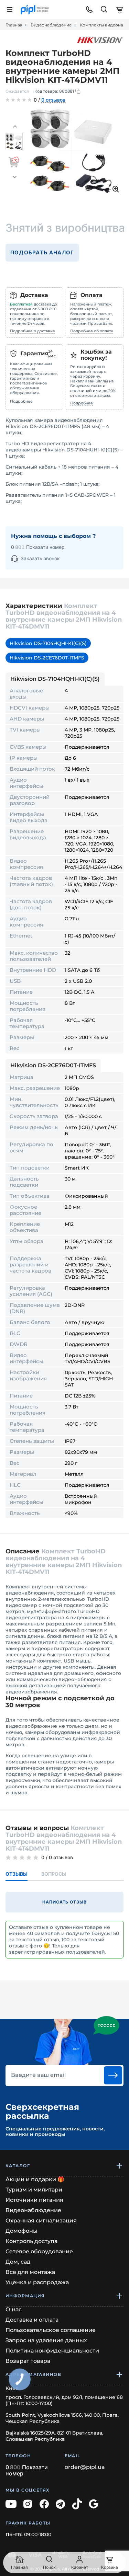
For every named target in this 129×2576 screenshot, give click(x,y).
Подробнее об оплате (92, 331)
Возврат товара (28, 2361)
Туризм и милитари (34, 2190)
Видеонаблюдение (51, 25)
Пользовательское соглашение (51, 2330)
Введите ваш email (38, 2075)
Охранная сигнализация (41, 2221)
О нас (14, 2309)
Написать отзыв (64, 1902)
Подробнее (21, 401)
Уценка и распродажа (37, 2282)
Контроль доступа (31, 2241)
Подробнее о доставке (33, 331)
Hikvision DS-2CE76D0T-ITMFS (47, 658)
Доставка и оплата (32, 2320)
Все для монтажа (30, 2272)
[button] (15, 127)
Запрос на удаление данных (46, 2340)
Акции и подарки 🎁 (35, 2179)
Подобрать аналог (42, 252)
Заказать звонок (40, 558)
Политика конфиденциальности (52, 2351)
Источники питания (34, 2200)
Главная (14, 25)
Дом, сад (18, 2262)
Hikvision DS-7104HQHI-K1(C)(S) (48, 643)
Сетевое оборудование (39, 2251)
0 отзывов (53, 100)
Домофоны (21, 2231)
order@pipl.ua (85, 2467)
